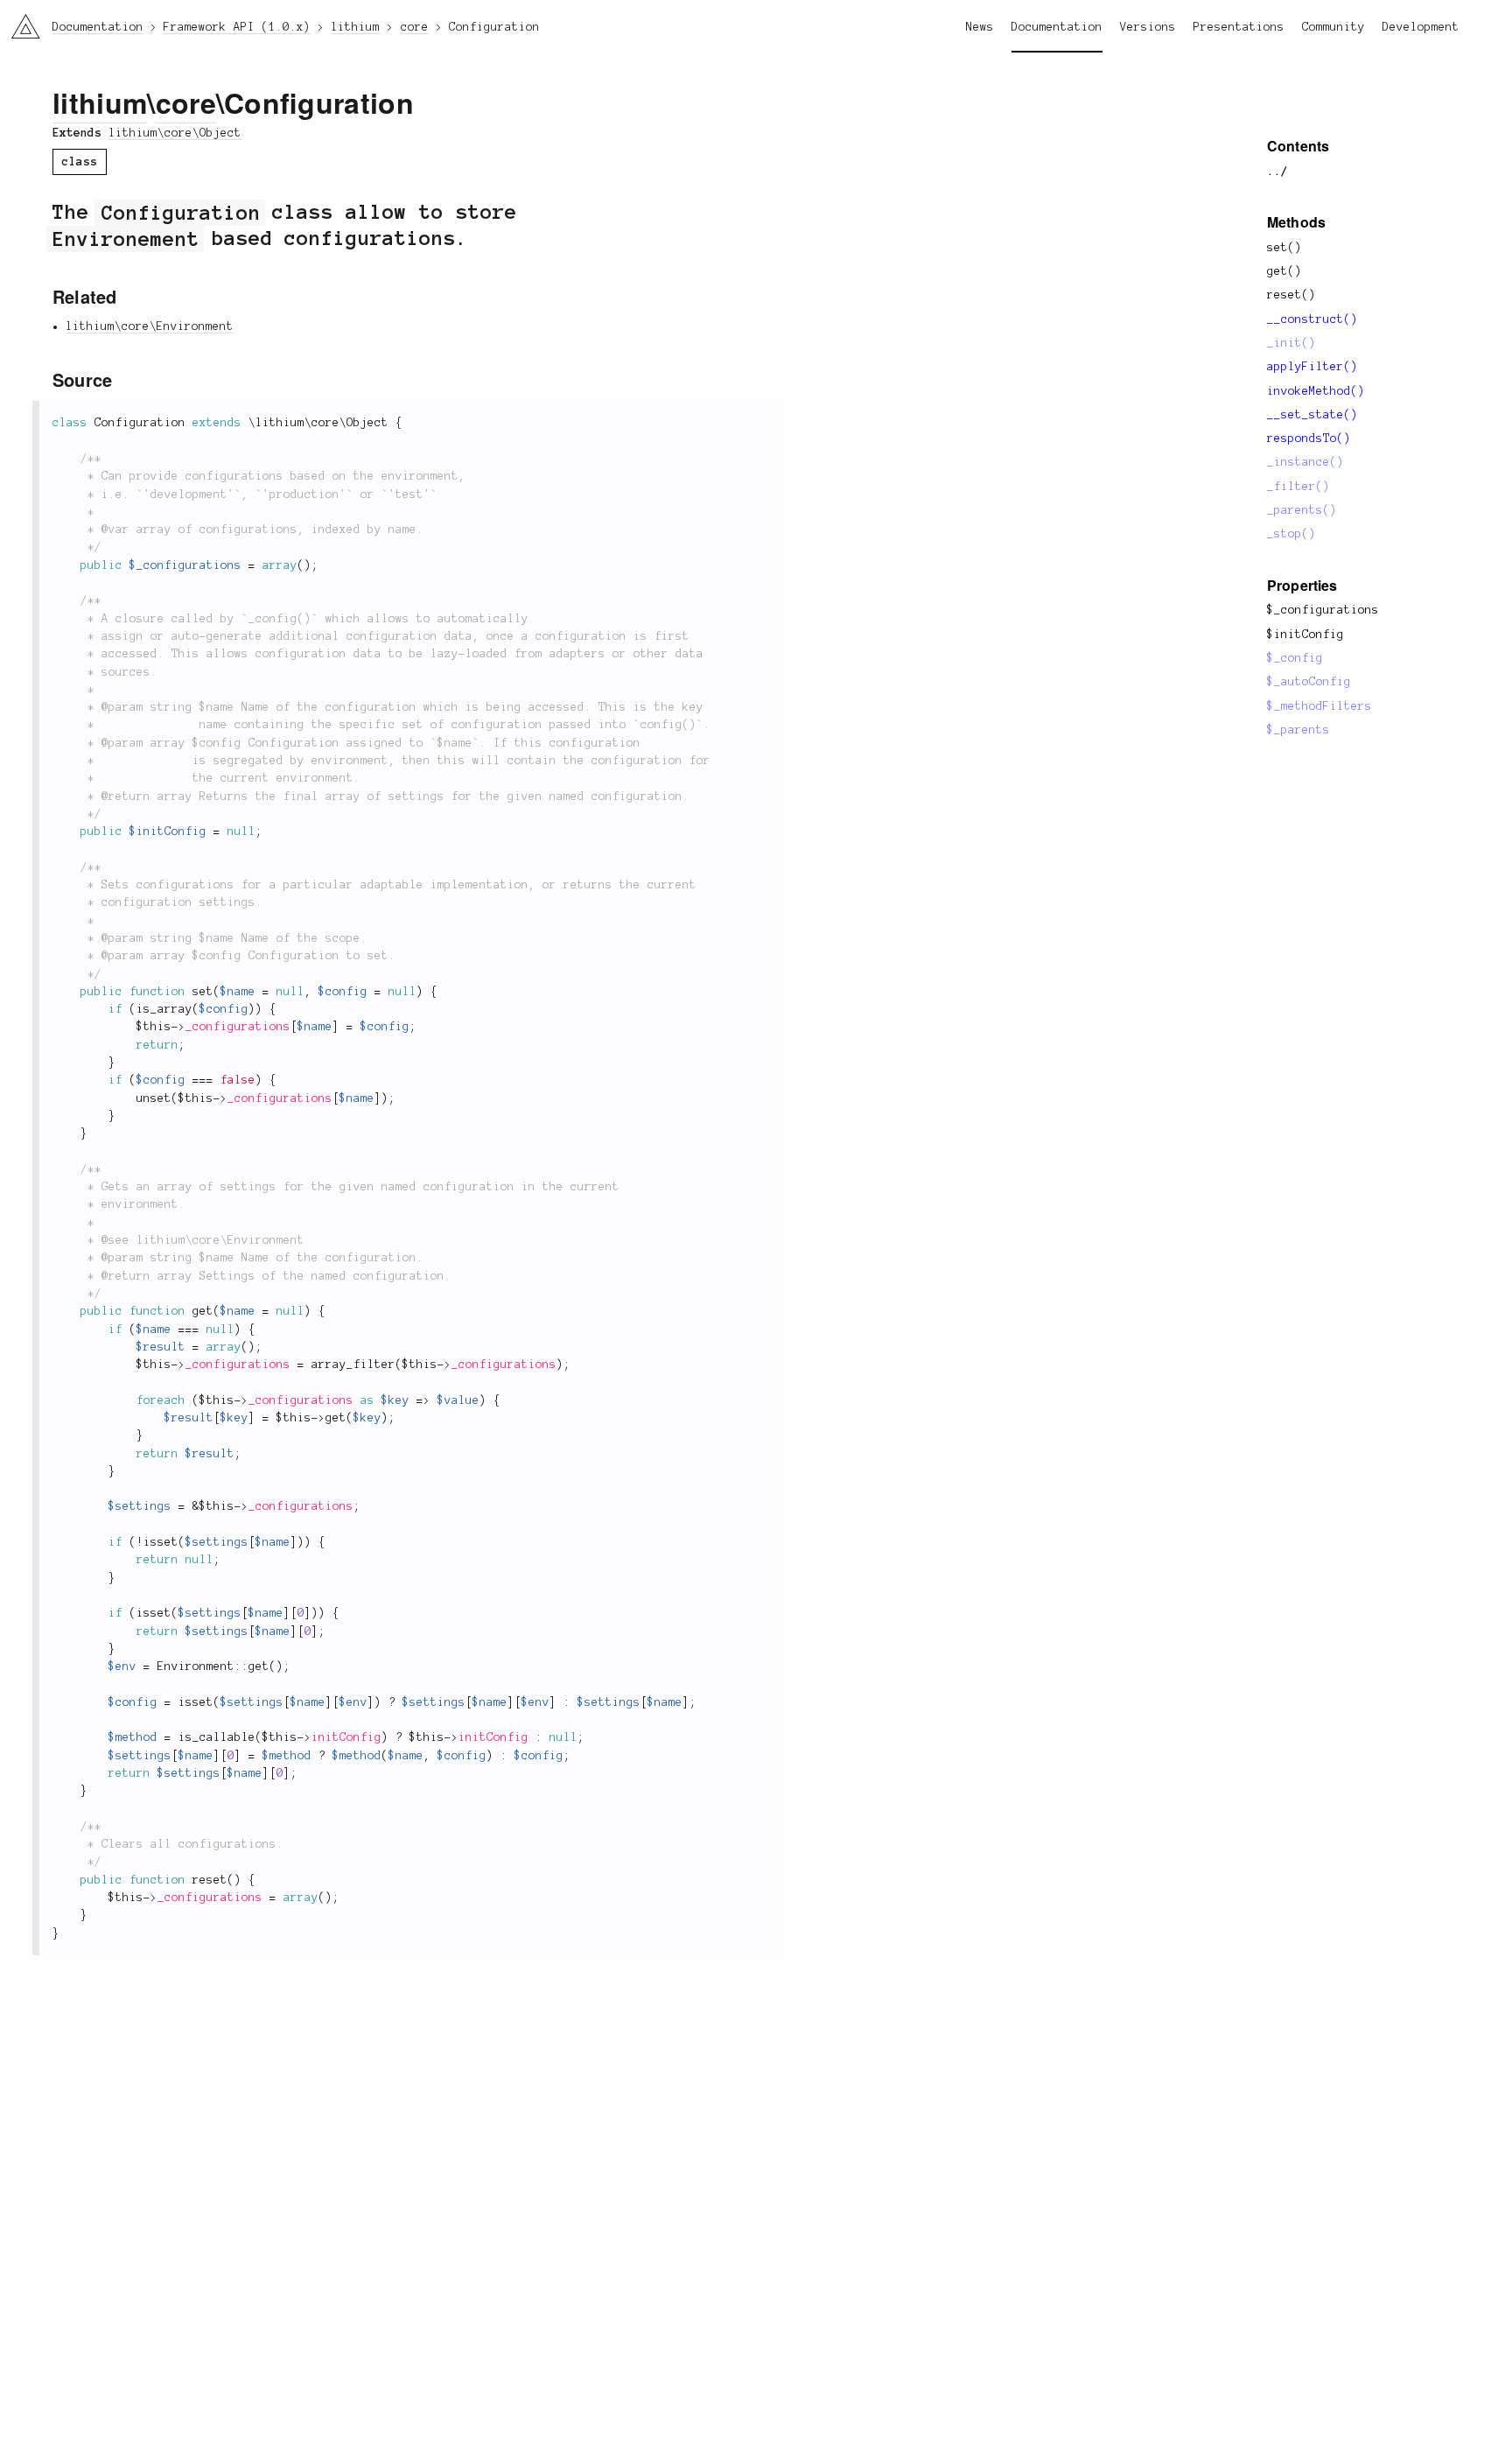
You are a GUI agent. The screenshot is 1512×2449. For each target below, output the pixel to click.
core (186, 102)
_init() (1291, 343)
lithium (100, 102)
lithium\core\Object (175, 133)
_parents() (1302, 510)
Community (1333, 27)
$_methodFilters (1319, 706)
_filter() (1298, 487)
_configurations (238, 1027)
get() (1284, 271)
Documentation (1057, 27)
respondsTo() (1309, 439)
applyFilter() (1312, 367)
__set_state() (1312, 415)
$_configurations (1323, 610)
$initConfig (1305, 635)
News (980, 27)
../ (1277, 172)
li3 (19, 22)
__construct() (1312, 319)
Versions (1148, 27)
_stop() (1291, 534)
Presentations (1239, 27)
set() (1284, 248)
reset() (1291, 295)
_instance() (1305, 462)
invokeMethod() (1316, 391)
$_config (1295, 658)
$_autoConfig (1309, 682)
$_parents (1298, 730)
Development (1421, 27)
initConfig (346, 1737)
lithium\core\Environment (150, 326)
